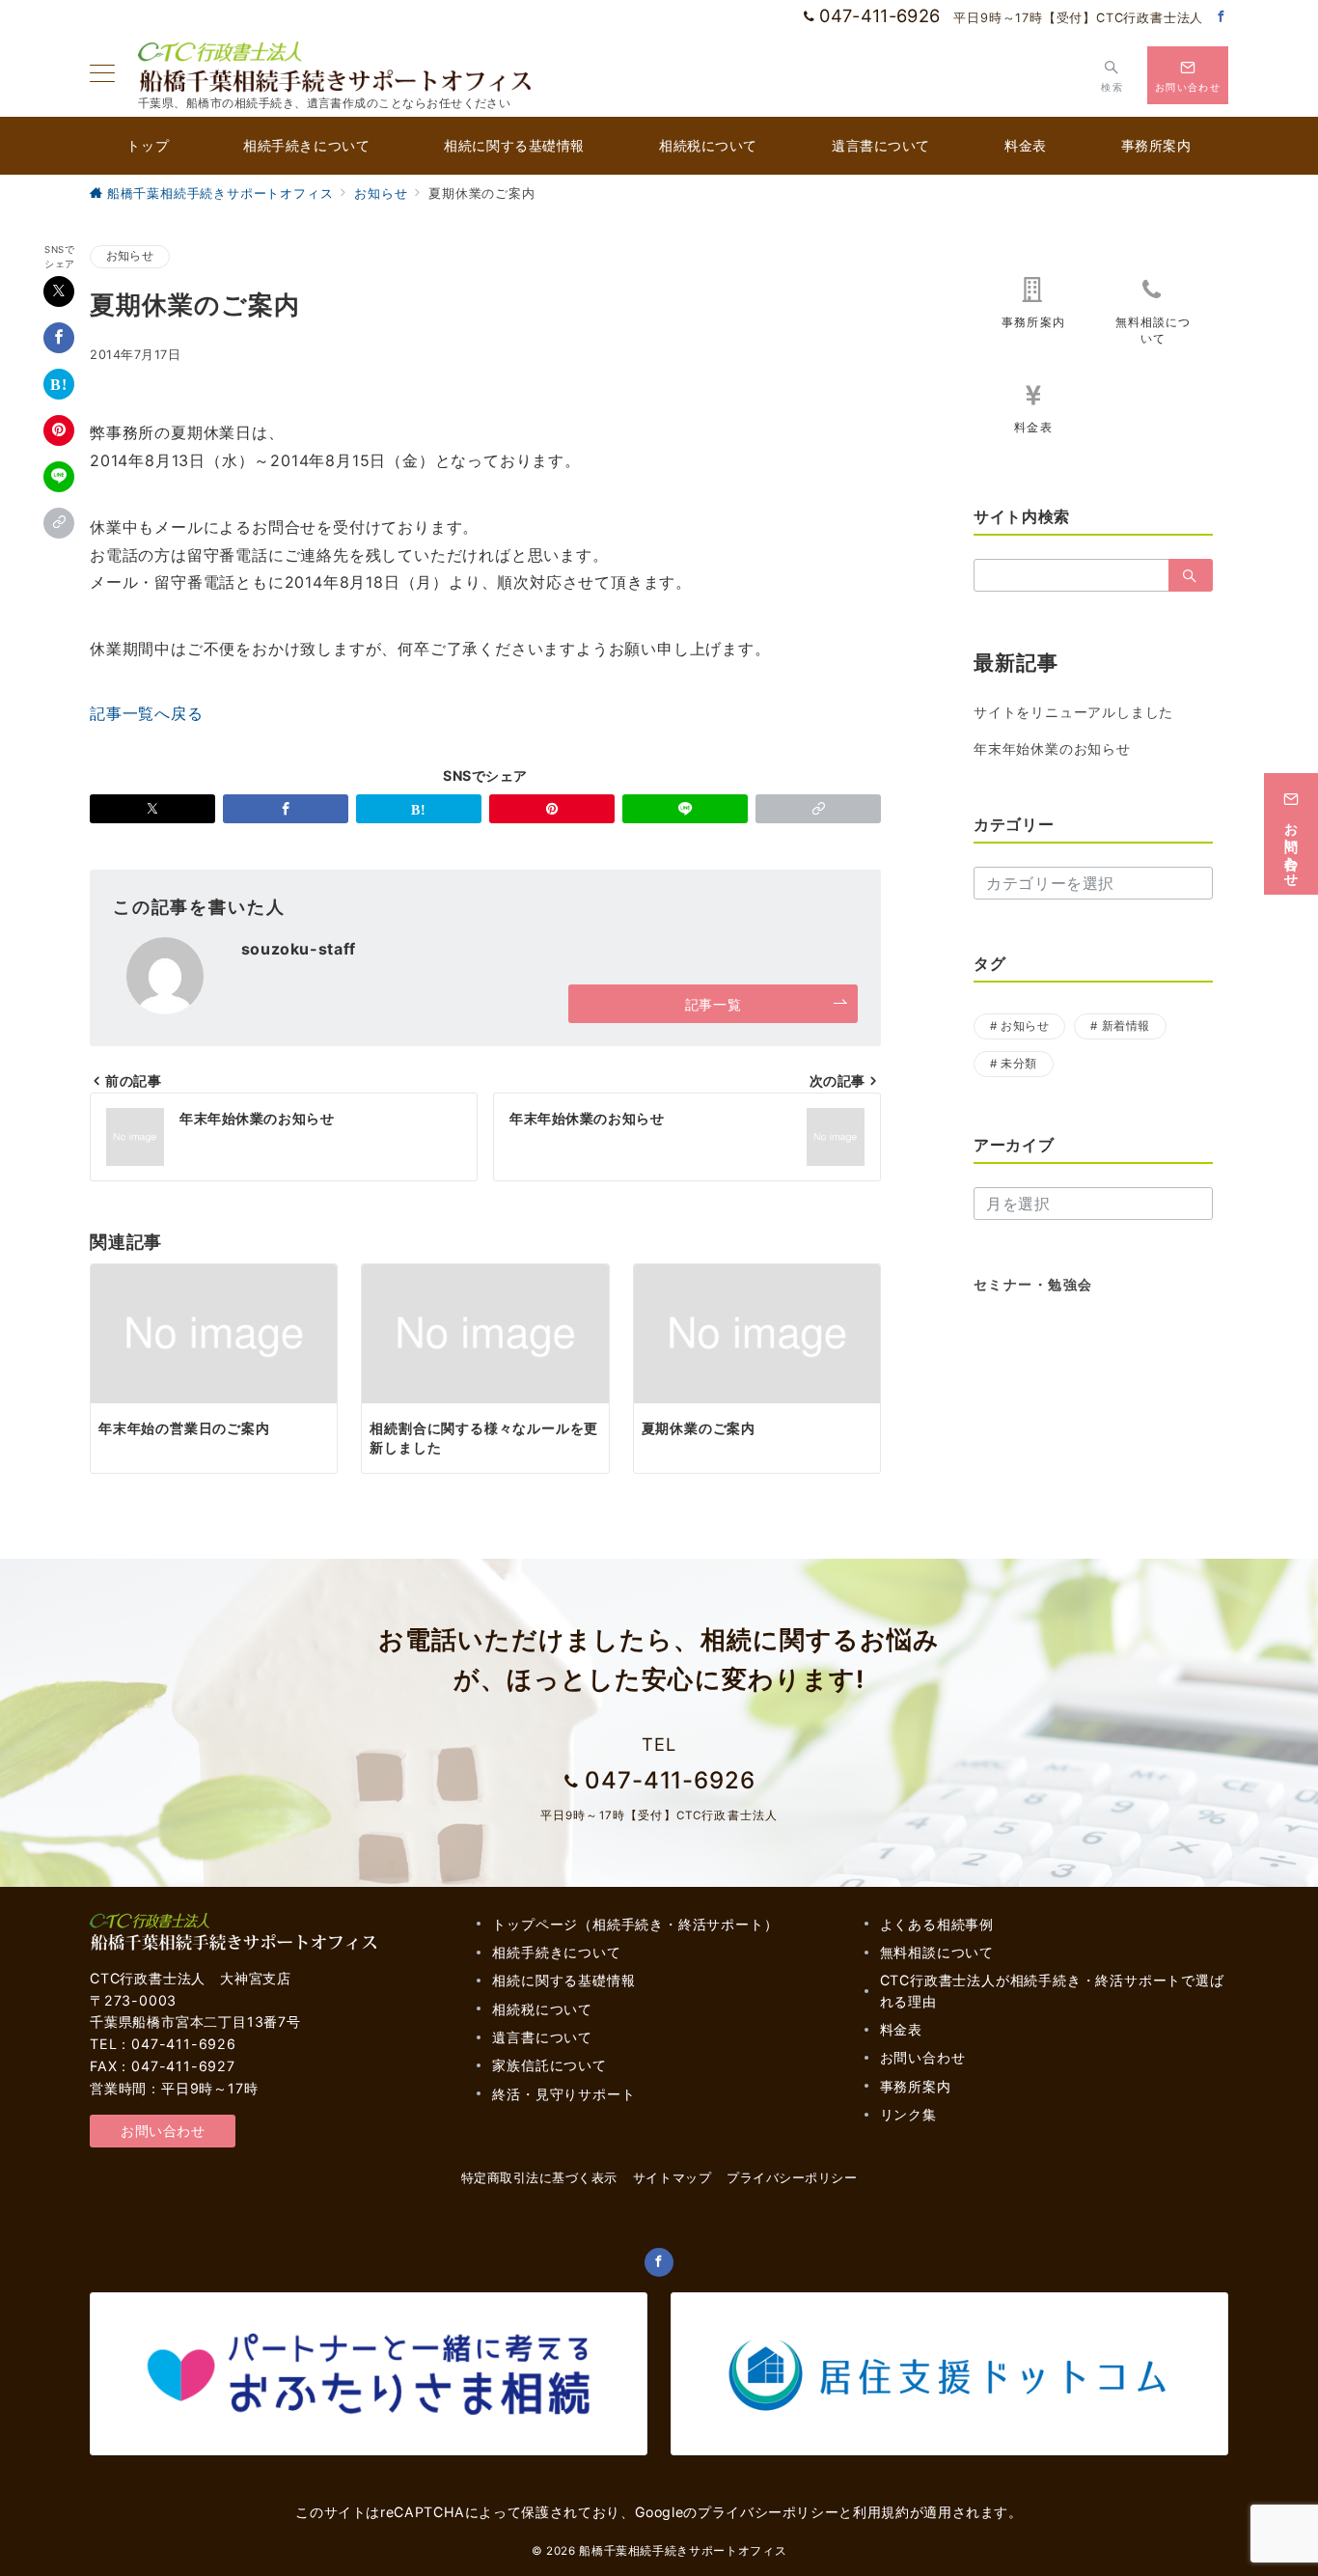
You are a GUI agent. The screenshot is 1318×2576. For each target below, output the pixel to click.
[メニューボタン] (102, 75)
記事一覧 (713, 1004)
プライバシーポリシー (768, 2512)
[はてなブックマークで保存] (59, 384)
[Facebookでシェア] (59, 338)
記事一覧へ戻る (147, 713)
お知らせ (130, 256)
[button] (59, 523)
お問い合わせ (163, 2131)
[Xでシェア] (59, 291)
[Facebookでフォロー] (1222, 17)
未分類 (1018, 1064)
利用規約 (881, 2512)
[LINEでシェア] (59, 477)
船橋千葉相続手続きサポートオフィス (683, 2551)
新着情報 (1126, 1026)
